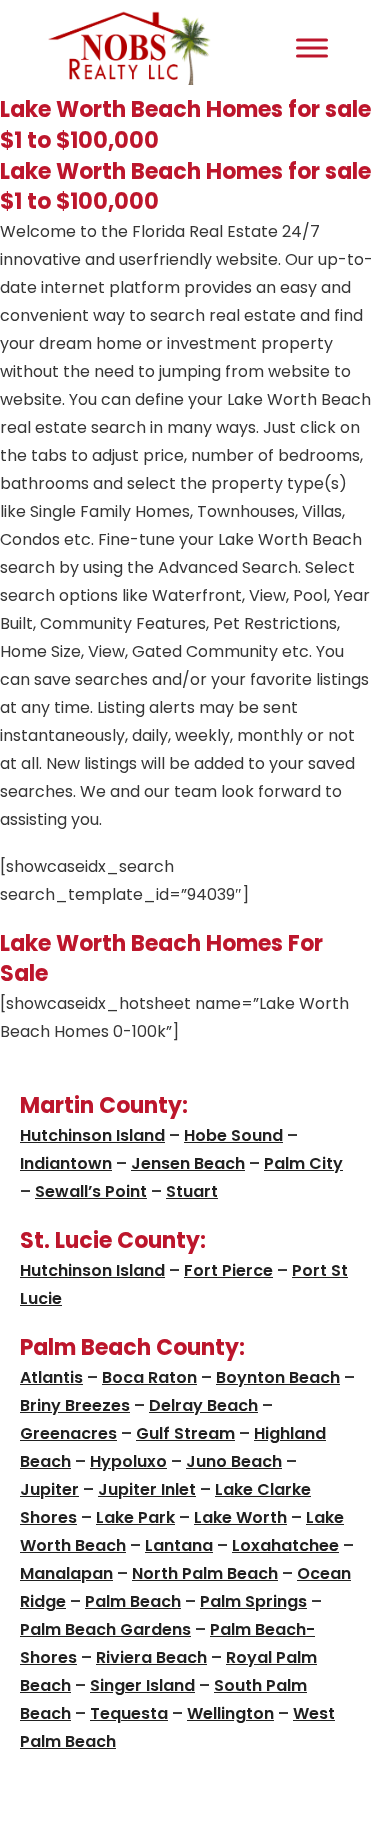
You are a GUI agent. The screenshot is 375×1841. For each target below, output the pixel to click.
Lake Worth (240, 1517)
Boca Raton (149, 1377)
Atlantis (51, 1377)
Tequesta (129, 1713)
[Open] (312, 47)
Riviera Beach (151, 1657)
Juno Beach (234, 1461)
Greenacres (68, 1433)
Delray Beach (203, 1405)
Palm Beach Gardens (105, 1629)
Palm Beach (133, 1601)
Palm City (303, 1163)
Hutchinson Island (92, 1135)
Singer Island (142, 1685)
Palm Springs (253, 1601)
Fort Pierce (228, 1270)
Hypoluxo (128, 1461)
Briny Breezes (75, 1405)
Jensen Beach (188, 1163)
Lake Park (135, 1517)
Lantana (179, 1545)
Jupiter (49, 1489)
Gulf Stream (185, 1433)
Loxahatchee (285, 1545)
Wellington (230, 1713)
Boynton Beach (278, 1377)
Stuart (192, 1191)
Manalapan (66, 1573)
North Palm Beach (205, 1573)
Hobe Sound (233, 1135)
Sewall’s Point (91, 1191)
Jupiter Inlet (147, 1489)
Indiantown (66, 1163)
